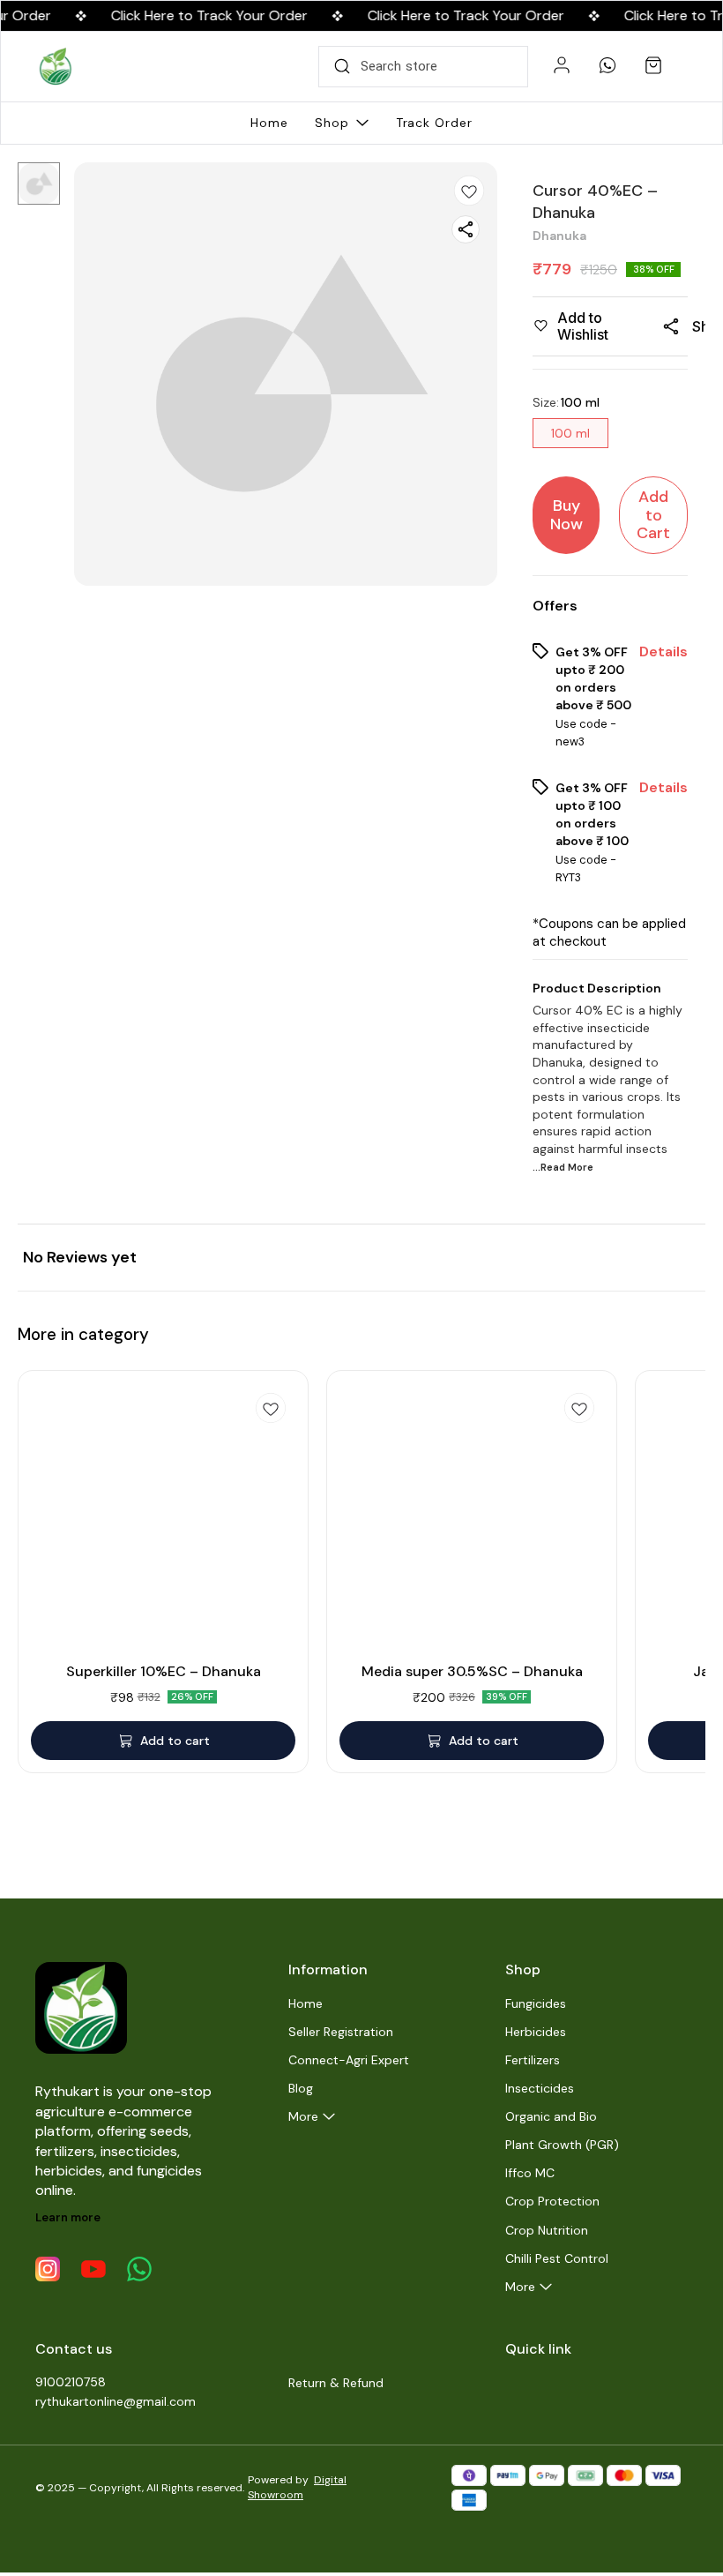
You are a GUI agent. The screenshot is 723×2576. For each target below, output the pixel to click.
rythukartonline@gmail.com (116, 2401)
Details (663, 652)
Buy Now (566, 515)
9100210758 (71, 2382)
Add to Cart (653, 515)
